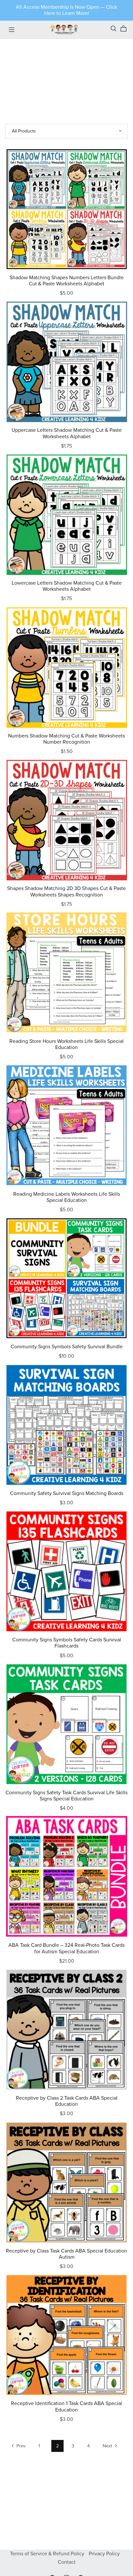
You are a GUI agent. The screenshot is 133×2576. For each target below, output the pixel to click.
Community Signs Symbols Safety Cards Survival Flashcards (67, 1643)
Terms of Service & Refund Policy (48, 2554)
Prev (20, 2446)
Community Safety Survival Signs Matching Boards (67, 1493)
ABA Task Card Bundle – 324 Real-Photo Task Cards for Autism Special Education (66, 1948)
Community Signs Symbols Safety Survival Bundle (67, 1347)
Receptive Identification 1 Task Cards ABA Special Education (66, 2406)
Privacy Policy (104, 2554)
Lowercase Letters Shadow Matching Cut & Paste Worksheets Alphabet (67, 586)
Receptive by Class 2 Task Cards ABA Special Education (67, 2101)
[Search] (114, 29)
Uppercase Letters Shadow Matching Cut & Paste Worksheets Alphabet (67, 433)
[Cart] (126, 29)
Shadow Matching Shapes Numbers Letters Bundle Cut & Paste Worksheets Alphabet (67, 281)
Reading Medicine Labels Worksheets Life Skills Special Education (67, 1197)
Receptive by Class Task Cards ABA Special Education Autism (66, 2254)
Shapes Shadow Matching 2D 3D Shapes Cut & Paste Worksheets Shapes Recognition (66, 891)
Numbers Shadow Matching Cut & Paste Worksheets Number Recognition (66, 739)
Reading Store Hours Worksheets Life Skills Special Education (66, 1044)
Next (108, 2446)
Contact (67, 2562)
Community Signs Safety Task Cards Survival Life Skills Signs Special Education (66, 1796)
